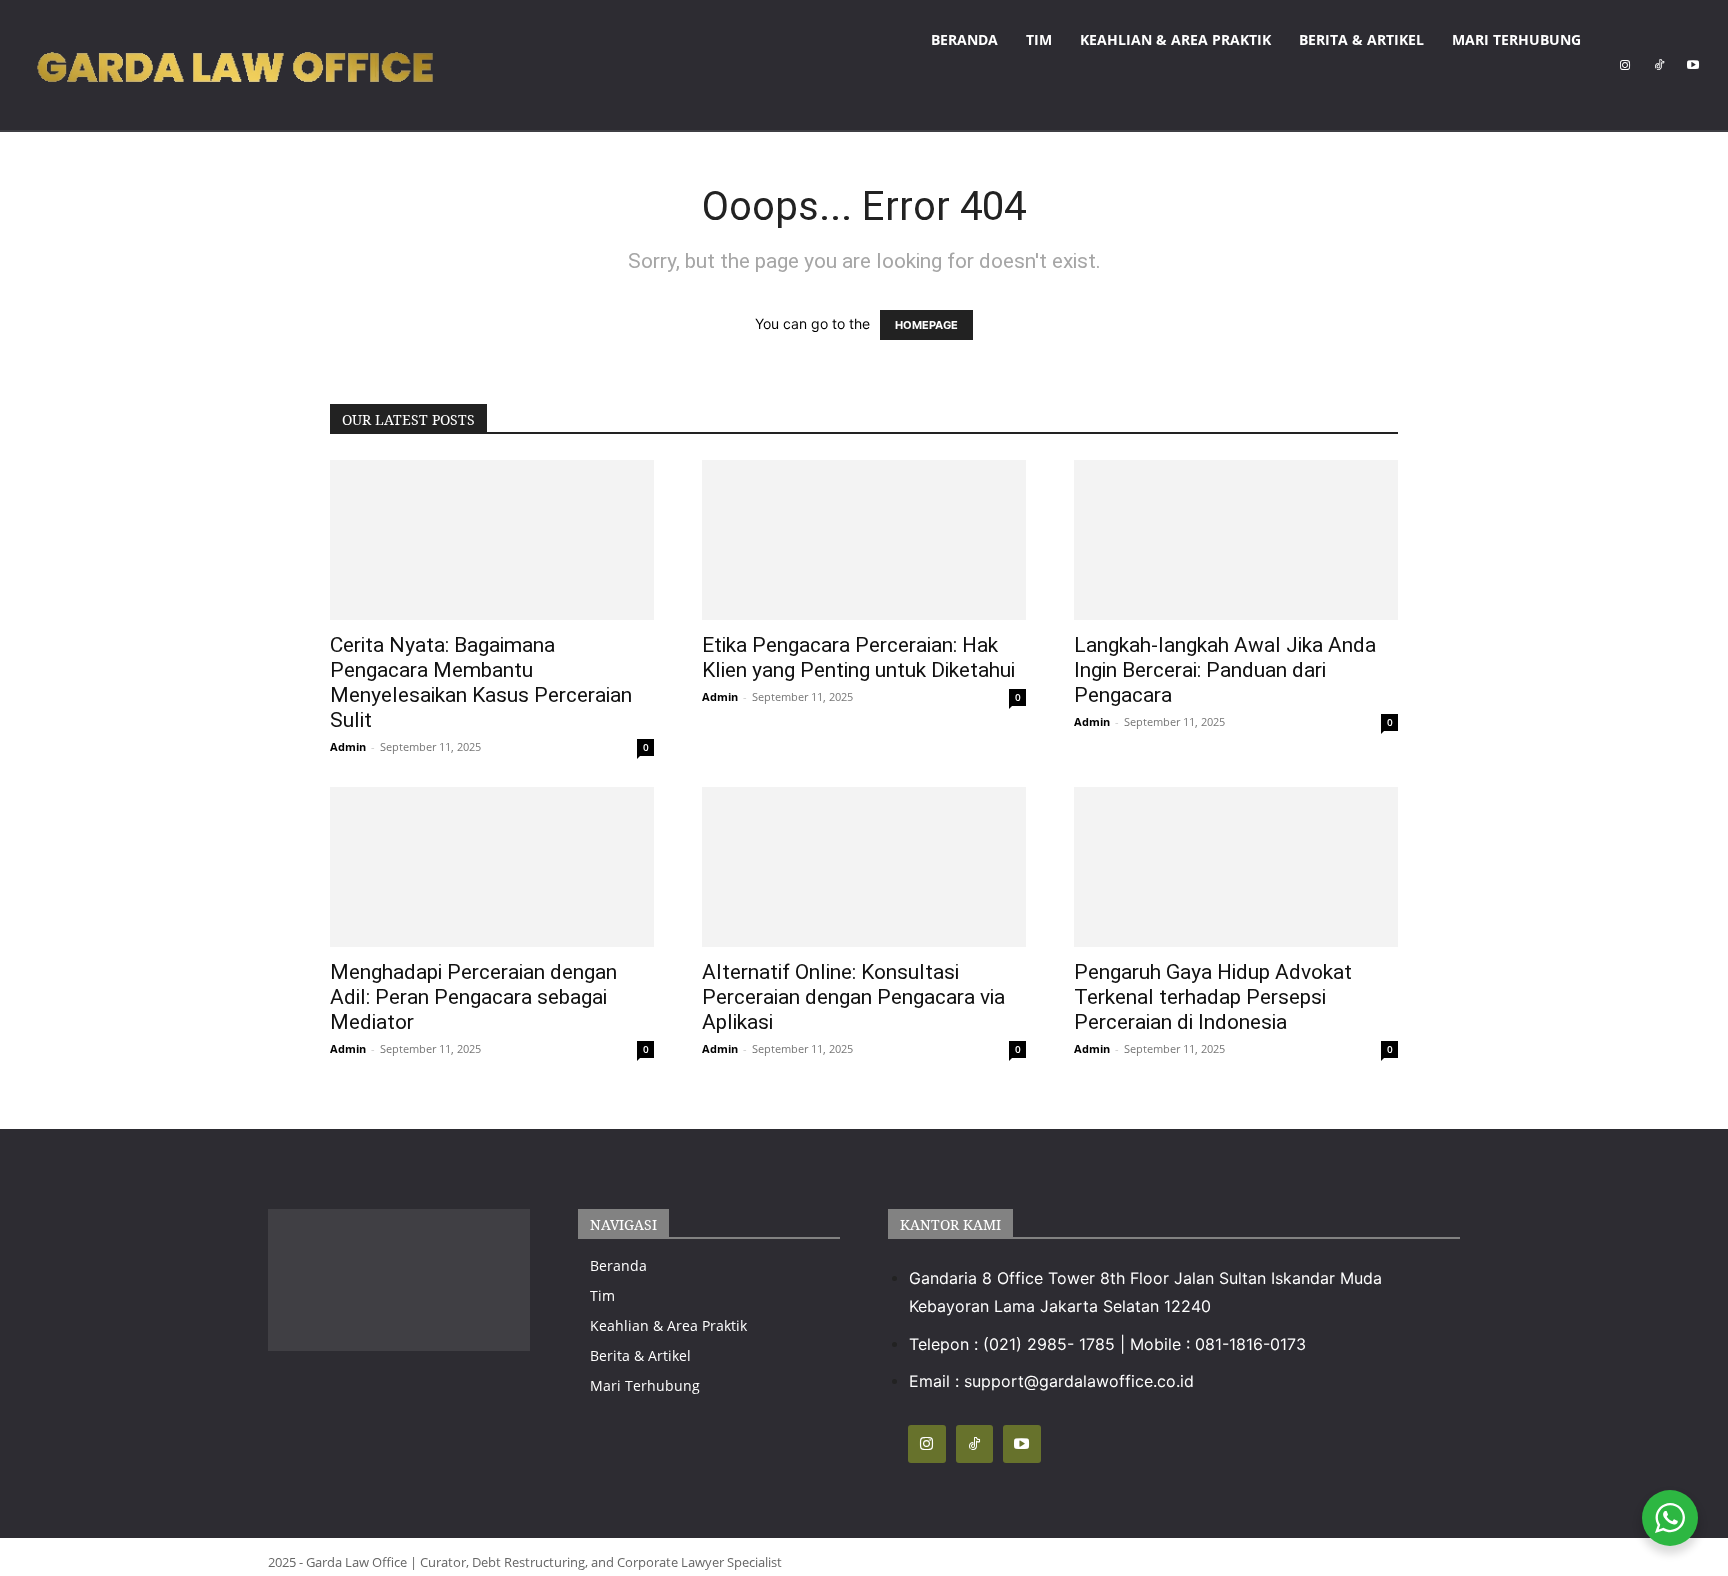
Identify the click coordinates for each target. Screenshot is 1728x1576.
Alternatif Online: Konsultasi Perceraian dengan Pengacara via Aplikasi (853, 997)
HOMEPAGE (926, 325)
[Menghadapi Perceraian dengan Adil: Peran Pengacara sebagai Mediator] (492, 867)
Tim (1039, 39)
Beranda (964, 39)
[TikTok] (1659, 65)
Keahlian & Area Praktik (1175, 39)
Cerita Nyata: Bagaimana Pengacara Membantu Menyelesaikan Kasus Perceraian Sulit (481, 682)
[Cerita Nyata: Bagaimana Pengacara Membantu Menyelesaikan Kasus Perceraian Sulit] (492, 540)
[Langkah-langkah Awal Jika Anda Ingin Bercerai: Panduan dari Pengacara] (1236, 540)
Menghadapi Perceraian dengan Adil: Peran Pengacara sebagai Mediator (473, 997)
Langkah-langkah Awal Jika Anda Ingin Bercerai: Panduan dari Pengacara (1225, 670)
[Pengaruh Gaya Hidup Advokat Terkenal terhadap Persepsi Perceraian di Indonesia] (1236, 867)
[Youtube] (1693, 65)
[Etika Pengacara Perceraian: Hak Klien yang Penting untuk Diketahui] (864, 540)
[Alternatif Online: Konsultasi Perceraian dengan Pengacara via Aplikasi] (864, 867)
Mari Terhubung (1516, 39)
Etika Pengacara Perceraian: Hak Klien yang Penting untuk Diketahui (858, 657)
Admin (348, 746)
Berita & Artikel (1361, 39)
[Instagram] (1625, 65)
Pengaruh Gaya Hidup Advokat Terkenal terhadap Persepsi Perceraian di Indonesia (1213, 997)
